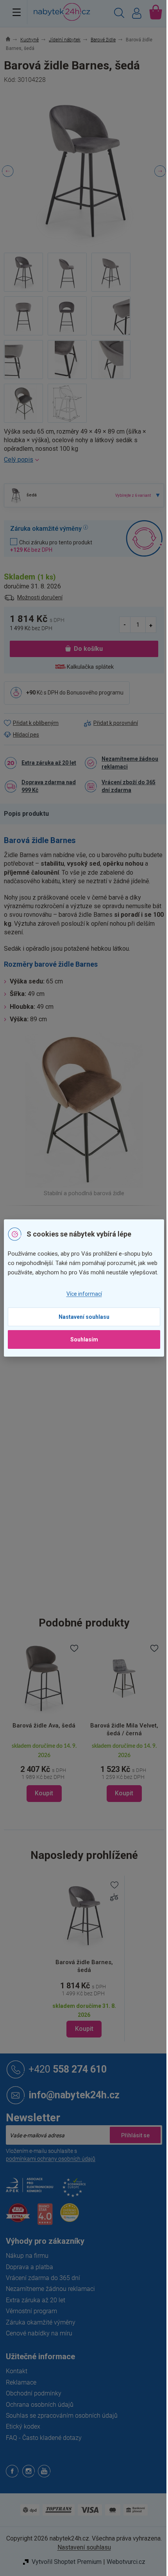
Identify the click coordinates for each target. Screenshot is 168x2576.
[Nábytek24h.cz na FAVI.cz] (18, 2217)
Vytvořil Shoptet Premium (67, 2562)
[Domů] (12, 40)
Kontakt (17, 2371)
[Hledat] (119, 14)
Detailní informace (84, 460)
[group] (44, 1722)
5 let (89, 1372)
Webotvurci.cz (126, 2562)
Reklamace (21, 2382)
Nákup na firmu (27, 2256)
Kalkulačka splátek (90, 667)
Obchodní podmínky (34, 2393)
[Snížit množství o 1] (125, 625)
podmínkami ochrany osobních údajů (51, 2159)
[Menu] (17, 12)
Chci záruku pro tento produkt (51, 546)
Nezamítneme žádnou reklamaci (130, 763)
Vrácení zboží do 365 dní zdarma (129, 786)
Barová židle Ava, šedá (44, 1726)
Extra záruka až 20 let (49, 763)
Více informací (84, 1294)
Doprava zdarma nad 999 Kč (49, 786)
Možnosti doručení (40, 597)
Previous (8, 171)
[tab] (30, 814)
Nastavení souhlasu (84, 1317)
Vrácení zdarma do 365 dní (43, 2278)
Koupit (84, 2029)
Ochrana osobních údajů (40, 2405)
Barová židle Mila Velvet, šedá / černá (124, 1729)
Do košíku (88, 649)
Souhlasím (84, 1339)
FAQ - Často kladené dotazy (44, 2438)
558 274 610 (68, 2069)
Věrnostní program (31, 2311)
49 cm (92, 1470)
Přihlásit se (135, 2135)
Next (160, 171)
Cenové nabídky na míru (39, 2333)
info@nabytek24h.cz (74, 2095)
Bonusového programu (95, 693)
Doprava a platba (29, 2267)
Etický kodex (23, 2426)
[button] (44, 1772)
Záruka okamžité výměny (41, 2322)
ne (87, 1421)
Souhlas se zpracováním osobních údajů (62, 2416)
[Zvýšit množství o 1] (151, 625)
